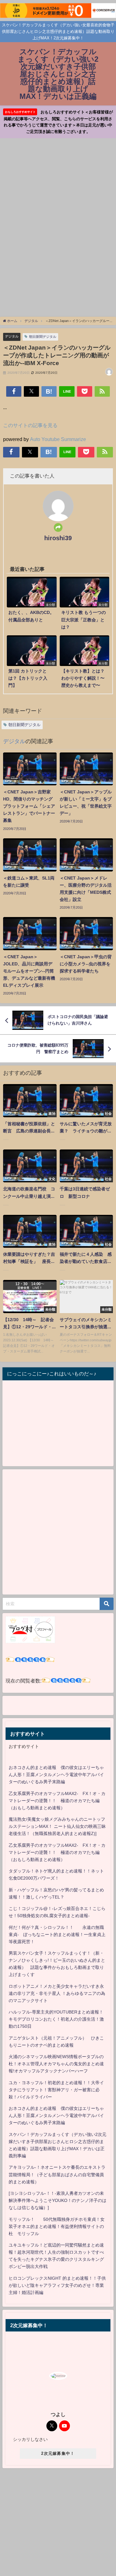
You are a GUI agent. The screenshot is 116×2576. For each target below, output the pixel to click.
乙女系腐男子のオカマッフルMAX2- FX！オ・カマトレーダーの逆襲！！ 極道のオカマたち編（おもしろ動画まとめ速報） (57, 1801)
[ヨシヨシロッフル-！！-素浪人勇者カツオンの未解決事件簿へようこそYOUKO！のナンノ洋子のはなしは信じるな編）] (58, 2200)
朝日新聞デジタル (43, 337)
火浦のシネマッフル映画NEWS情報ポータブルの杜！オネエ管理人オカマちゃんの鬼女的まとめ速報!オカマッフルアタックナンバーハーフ (56, 2064)
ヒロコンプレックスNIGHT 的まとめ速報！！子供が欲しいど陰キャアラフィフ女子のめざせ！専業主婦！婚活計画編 (57, 2285)
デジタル (12, 336)
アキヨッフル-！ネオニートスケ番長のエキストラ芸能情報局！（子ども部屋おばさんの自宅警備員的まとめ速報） (57, 2174)
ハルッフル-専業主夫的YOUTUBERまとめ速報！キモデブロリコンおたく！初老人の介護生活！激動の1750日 (56, 2019)
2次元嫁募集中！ (58, 2453)
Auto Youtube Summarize (58, 439)
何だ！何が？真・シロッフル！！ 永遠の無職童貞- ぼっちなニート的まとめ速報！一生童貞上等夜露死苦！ (57, 1934)
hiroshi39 (58, 538)
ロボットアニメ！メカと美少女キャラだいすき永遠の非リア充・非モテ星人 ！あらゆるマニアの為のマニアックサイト (57, 1993)
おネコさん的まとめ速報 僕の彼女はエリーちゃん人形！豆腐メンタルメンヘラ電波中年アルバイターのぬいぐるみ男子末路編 (56, 1775)
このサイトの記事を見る (30, 425)
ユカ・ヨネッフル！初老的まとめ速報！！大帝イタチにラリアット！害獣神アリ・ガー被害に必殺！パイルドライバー (56, 2090)
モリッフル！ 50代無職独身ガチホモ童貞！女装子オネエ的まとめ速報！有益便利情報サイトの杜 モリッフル (57, 2226)
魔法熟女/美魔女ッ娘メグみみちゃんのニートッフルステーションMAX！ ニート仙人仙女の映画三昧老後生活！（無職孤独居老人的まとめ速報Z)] (57, 1826)
